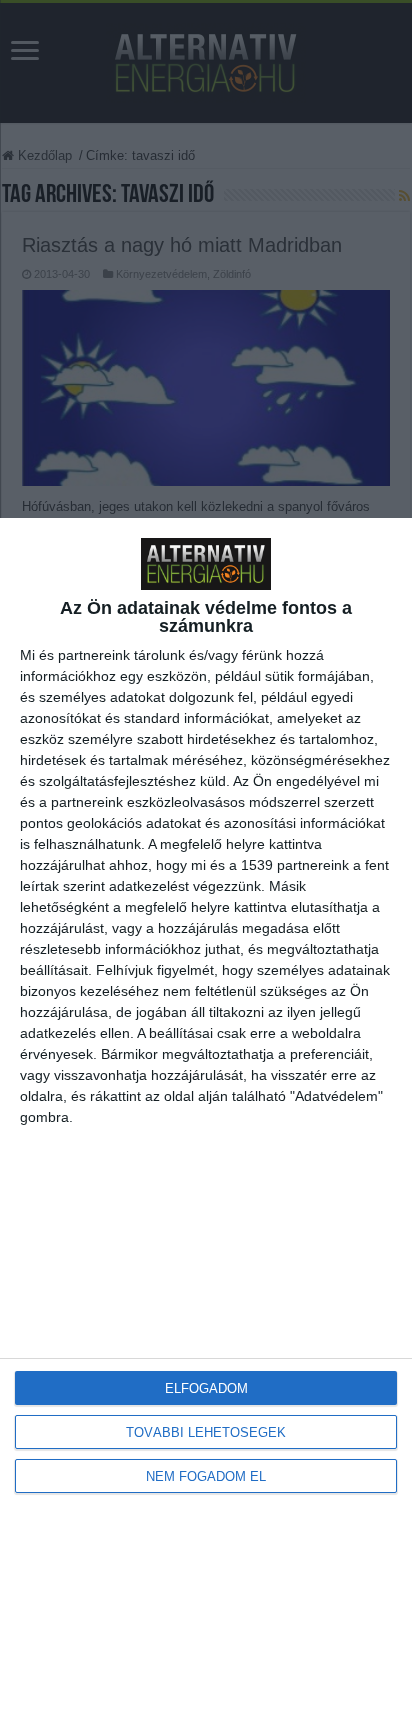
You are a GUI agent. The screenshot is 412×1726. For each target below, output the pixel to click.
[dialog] (206, 1122)
